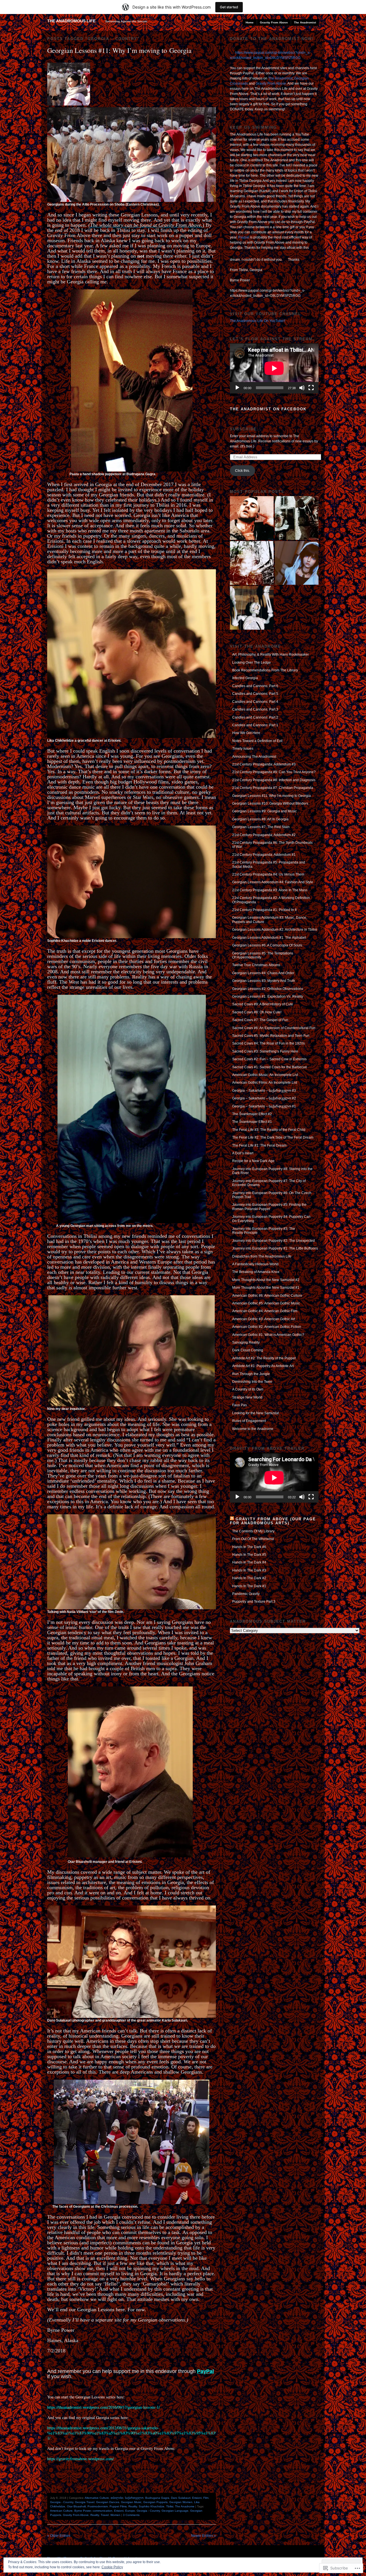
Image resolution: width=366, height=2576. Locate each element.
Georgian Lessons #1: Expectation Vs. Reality (268, 996)
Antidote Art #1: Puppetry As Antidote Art (263, 1366)
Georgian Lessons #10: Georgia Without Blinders (270, 803)
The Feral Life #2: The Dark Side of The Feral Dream (273, 1137)
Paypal (244, 237)
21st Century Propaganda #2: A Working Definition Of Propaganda (271, 900)
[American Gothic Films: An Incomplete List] (252, 518)
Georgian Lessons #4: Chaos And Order (263, 973)
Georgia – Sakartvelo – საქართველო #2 (264, 1098)
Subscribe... (246, 429)
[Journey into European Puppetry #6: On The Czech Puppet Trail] (252, 608)
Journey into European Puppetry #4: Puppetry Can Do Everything (271, 1219)
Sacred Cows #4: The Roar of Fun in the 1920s (268, 1043)
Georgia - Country (62, 2502)
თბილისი (117, 2498)
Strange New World (247, 1397)
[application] (274, 368)
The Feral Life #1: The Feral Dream (259, 1145)
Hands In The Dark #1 (249, 1586)
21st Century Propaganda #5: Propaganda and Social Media (269, 864)
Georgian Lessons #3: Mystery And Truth (264, 981)
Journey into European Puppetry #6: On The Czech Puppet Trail (272, 1195)
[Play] (237, 388)
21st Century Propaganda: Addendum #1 (264, 855)
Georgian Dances (108, 2502)
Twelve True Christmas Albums (256, 965)
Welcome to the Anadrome (253, 1429)
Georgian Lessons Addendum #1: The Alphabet (269, 938)
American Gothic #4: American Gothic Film (265, 1311)
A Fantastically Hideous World (255, 1264)
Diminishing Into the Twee (252, 1382)
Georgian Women (181, 2502)
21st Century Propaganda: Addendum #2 (264, 835)
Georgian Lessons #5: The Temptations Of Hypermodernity (263, 955)
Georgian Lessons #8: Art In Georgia (260, 819)
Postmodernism (98, 2506)
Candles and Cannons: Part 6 (255, 686)
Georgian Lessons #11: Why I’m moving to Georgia (119, 50)
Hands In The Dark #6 (249, 1547)
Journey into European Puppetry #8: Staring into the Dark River (272, 1171)
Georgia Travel (85, 2502)
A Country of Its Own (248, 1389)
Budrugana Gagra (157, 2498)
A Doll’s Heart (243, 1153)
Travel (105, 2515)
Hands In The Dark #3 (249, 1570)
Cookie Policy (112, 2567)
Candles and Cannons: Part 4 (255, 702)
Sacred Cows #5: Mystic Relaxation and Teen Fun (271, 1036)
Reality (133, 2506)
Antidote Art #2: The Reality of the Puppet (264, 1358)
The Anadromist (305, 22)
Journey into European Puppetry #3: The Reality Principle (264, 1231)
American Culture (61, 2511)
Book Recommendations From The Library (265, 670)
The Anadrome (185, 2506)
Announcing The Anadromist (254, 757)
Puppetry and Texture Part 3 (254, 1602)
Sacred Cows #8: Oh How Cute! (257, 1012)
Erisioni (197, 2498)
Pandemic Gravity (246, 1594)
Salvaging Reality (246, 1342)
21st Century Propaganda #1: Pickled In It (264, 910)
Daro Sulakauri (181, 2498)
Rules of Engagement (249, 1421)
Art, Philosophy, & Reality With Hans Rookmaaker (270, 655)
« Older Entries (59, 2536)
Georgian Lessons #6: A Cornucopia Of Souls (267, 945)
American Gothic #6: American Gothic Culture (267, 1296)
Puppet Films (118, 2506)
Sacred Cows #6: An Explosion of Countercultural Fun (274, 1028)
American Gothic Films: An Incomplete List (265, 1083)
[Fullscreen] (311, 388)
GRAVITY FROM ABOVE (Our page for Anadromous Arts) (273, 1521)
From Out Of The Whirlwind (253, 1539)
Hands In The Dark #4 (249, 1562)
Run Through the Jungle (251, 1374)
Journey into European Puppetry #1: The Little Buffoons (275, 1248)
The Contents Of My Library (253, 1531)
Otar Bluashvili (76, 2506)
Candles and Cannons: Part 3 (255, 709)
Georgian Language (175, 2511)
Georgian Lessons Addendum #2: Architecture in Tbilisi (275, 930)
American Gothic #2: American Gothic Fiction (267, 1327)
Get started (229, 7)
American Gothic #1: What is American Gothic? (268, 1335)
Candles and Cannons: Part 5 (255, 694)
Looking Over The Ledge (251, 663)
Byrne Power (83, 2511)
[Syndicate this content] (232, 1519)
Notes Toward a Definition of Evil (257, 741)
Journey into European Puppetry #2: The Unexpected (273, 1241)
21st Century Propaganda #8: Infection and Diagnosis (274, 780)
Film (206, 2498)
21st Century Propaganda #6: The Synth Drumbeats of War (272, 845)
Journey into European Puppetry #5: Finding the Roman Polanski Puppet (269, 1207)
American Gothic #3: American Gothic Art (264, 1319)
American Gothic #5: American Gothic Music (266, 1303)
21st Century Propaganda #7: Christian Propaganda (273, 788)
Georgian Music (131, 2502)
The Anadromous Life (71, 21)
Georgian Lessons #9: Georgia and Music (264, 811)
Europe (130, 2511)
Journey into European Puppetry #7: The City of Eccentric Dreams (269, 1183)
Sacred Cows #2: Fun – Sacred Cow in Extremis (269, 1059)
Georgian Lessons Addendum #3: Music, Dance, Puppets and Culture (270, 920)
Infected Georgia (245, 678)
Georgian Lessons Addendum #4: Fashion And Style (273, 882)
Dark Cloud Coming (248, 1350)
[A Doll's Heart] (297, 563)
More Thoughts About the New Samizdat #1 (266, 1288)
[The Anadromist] (252, 563)
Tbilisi (170, 2506)
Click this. (242, 471)
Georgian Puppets (155, 2502)
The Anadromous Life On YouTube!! (257, 321)
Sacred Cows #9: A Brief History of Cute (263, 1004)
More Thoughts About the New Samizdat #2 (266, 1280)
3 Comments (131, 2515)
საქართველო (134, 2498)
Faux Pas (239, 1405)
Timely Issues (243, 749)
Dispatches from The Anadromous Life (262, 1256)
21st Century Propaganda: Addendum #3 (264, 764)
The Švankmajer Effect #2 (252, 1114)
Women (115, 2515)
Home (250, 22)
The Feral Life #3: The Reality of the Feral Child (269, 1130)
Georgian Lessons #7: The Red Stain (261, 827)
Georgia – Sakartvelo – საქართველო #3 (264, 1091)
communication (103, 2511)
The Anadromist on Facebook (268, 409)
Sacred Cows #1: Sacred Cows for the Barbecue (270, 1067)
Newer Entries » (203, 2536)
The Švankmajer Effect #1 (252, 1122)
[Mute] (302, 388)
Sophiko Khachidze (152, 2506)
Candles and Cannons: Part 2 (255, 717)
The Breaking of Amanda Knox (256, 1272)
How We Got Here (246, 733)
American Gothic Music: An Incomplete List (265, 1075)
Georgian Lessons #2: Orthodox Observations (268, 989)
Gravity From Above (274, 22)
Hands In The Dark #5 (249, 1555)
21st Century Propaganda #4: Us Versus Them (268, 874)
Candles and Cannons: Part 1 (255, 725)
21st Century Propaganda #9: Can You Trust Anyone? (274, 772)
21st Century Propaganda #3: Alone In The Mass (270, 890)
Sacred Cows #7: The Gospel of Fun (260, 1020)
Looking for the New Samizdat (255, 1413)
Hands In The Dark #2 (249, 1578)
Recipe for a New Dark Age (253, 1161)
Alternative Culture (97, 2498)
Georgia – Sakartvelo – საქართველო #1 (264, 1106)
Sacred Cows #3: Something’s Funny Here (265, 1051)
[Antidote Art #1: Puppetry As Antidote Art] (297, 518)
